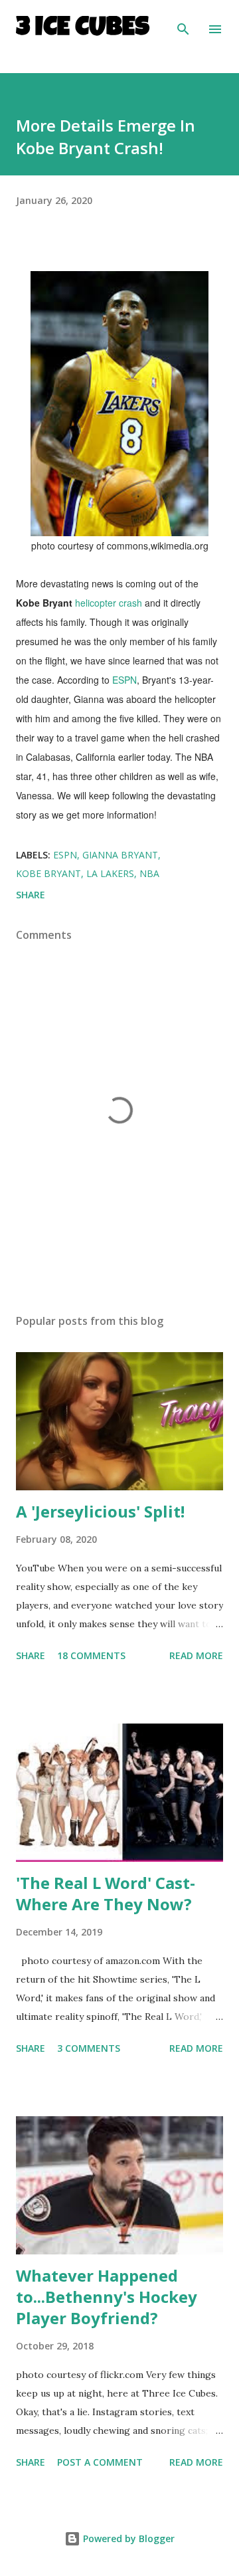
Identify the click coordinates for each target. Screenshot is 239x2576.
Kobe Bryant (48, 873)
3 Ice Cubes (83, 29)
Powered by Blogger (127, 2538)
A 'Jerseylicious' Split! (100, 1511)
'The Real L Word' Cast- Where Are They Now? (106, 1893)
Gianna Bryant (120, 855)
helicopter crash (109, 603)
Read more (196, 1655)
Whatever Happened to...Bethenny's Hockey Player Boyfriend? (107, 2297)
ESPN (124, 680)
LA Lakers (110, 873)
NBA (149, 873)
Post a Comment (100, 2462)
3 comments (89, 2048)
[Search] (183, 24)
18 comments (91, 1655)
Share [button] (31, 895)
